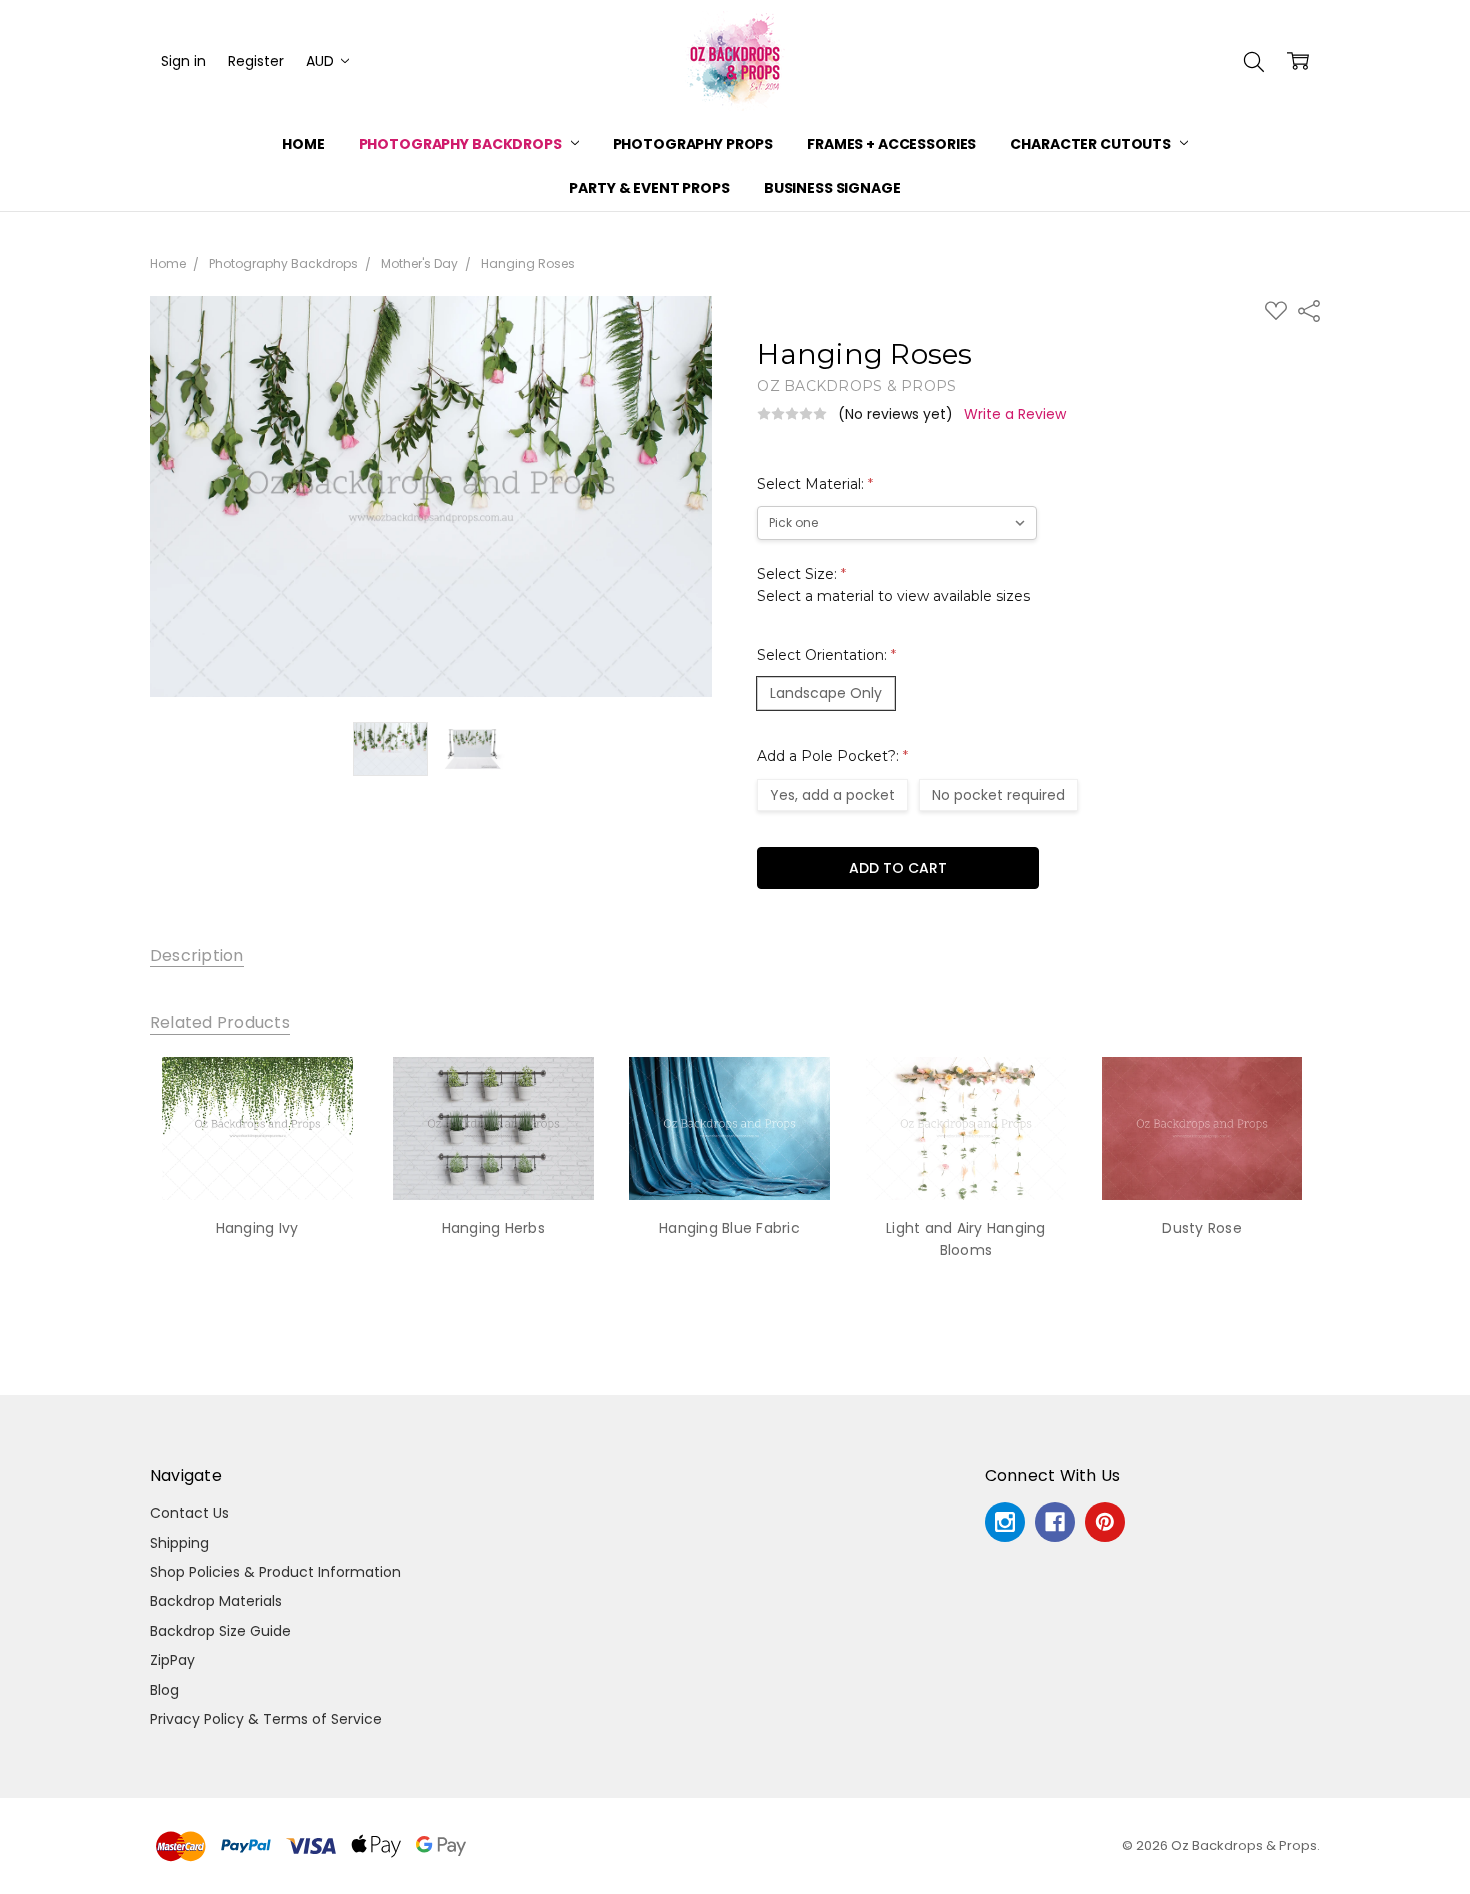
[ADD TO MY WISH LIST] (328, 1124)
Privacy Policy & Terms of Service (266, 1719)
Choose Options (256, 1159)
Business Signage (832, 188)
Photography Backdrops (462, 144)
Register (256, 61)
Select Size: (893, 585)
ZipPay (172, 1660)
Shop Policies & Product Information (275, 1572)
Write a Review (1015, 414)
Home (303, 144)
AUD (322, 61)
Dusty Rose (1202, 1228)
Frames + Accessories (891, 144)
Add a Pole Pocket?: (832, 756)
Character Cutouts (1091, 144)
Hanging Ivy (257, 1228)
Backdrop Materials (216, 1601)
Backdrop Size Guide (220, 1631)
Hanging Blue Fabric (729, 1228)
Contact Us (189, 1513)
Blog (164, 1690)
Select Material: (815, 484)
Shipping (179, 1543)
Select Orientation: (826, 655)
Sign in (183, 61)
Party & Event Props (649, 188)
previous (110, 1181)
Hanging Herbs (493, 1228)
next (1349, 1181)
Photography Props (693, 144)
